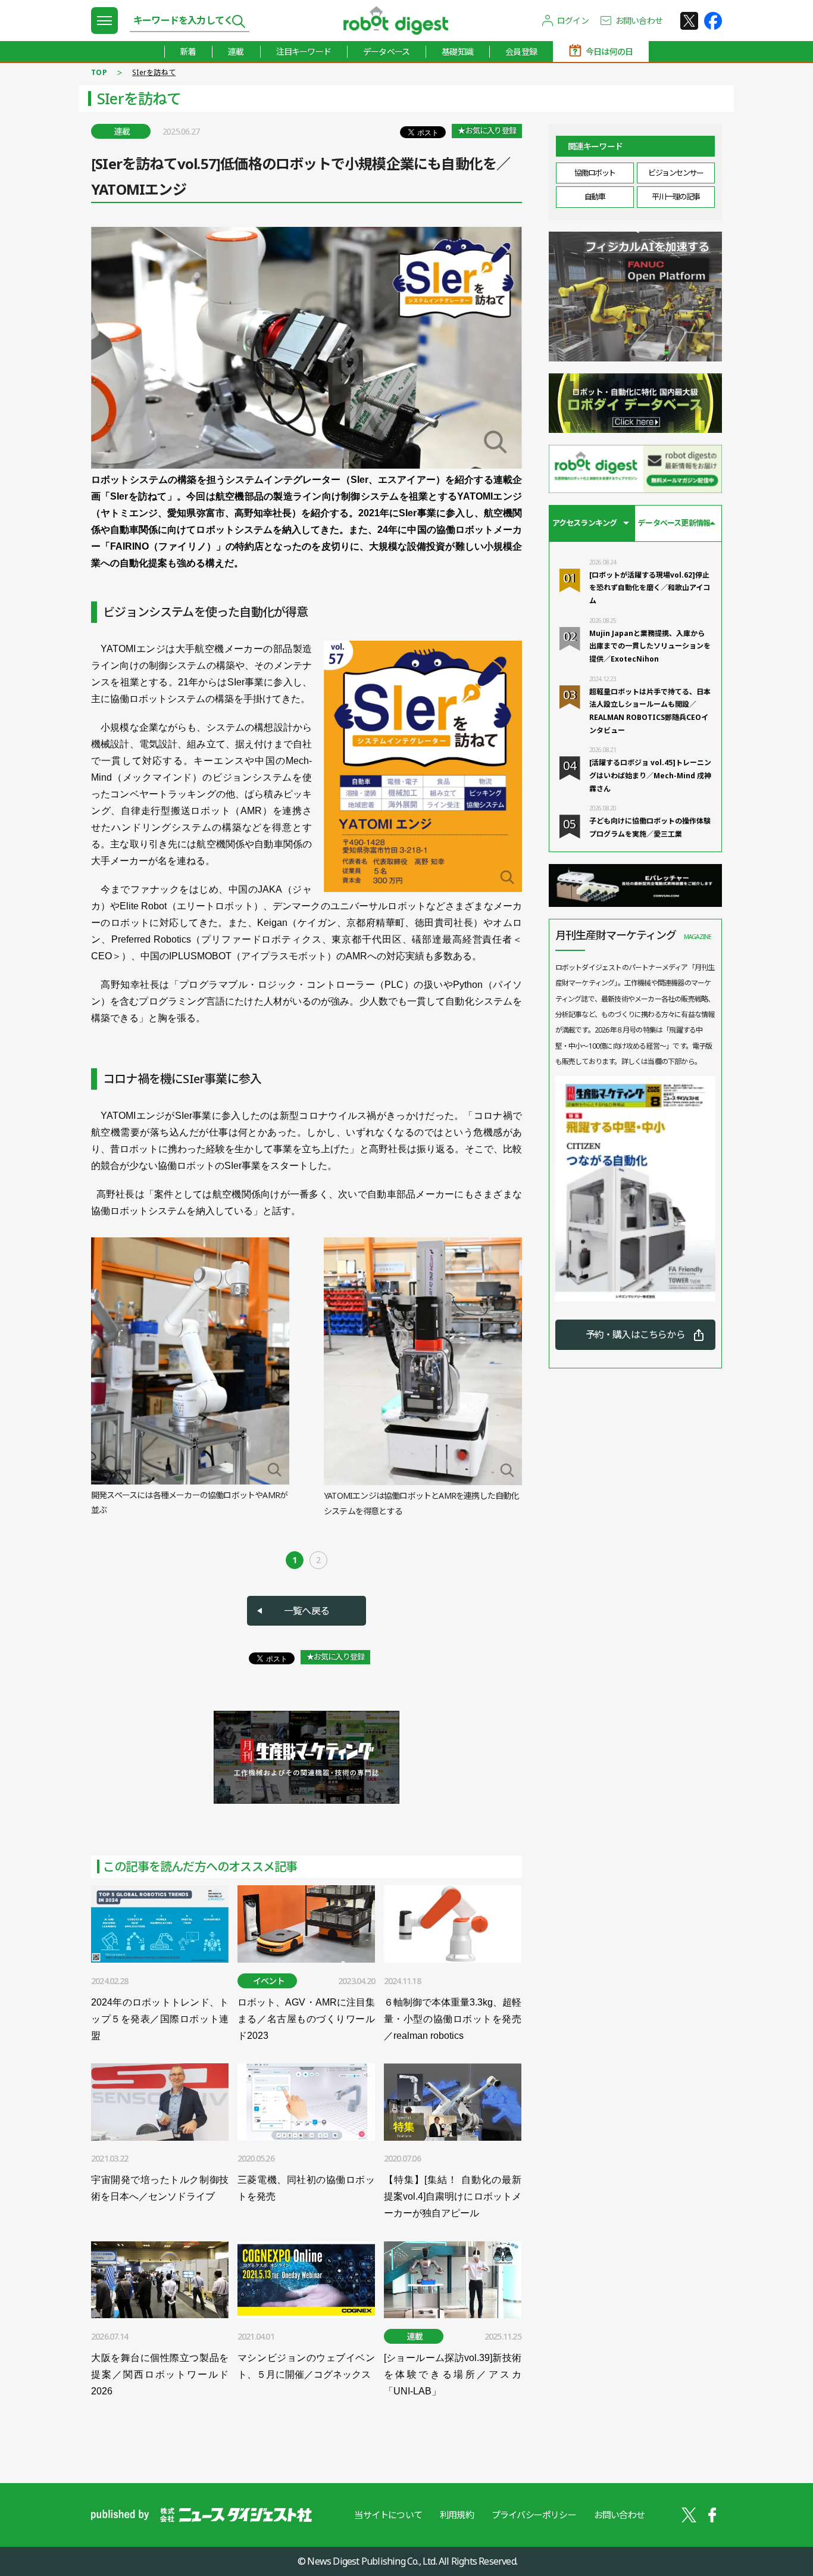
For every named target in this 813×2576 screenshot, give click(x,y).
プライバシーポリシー (534, 2515)
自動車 (595, 197)
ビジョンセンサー (676, 173)
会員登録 (521, 52)
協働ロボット (595, 173)
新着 (188, 52)
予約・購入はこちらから (635, 1334)
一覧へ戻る (307, 1611)
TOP (99, 72)
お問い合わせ (639, 21)
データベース (386, 52)
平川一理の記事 (676, 197)
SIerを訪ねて (154, 72)
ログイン (573, 21)
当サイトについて (388, 2515)
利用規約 (457, 2515)
